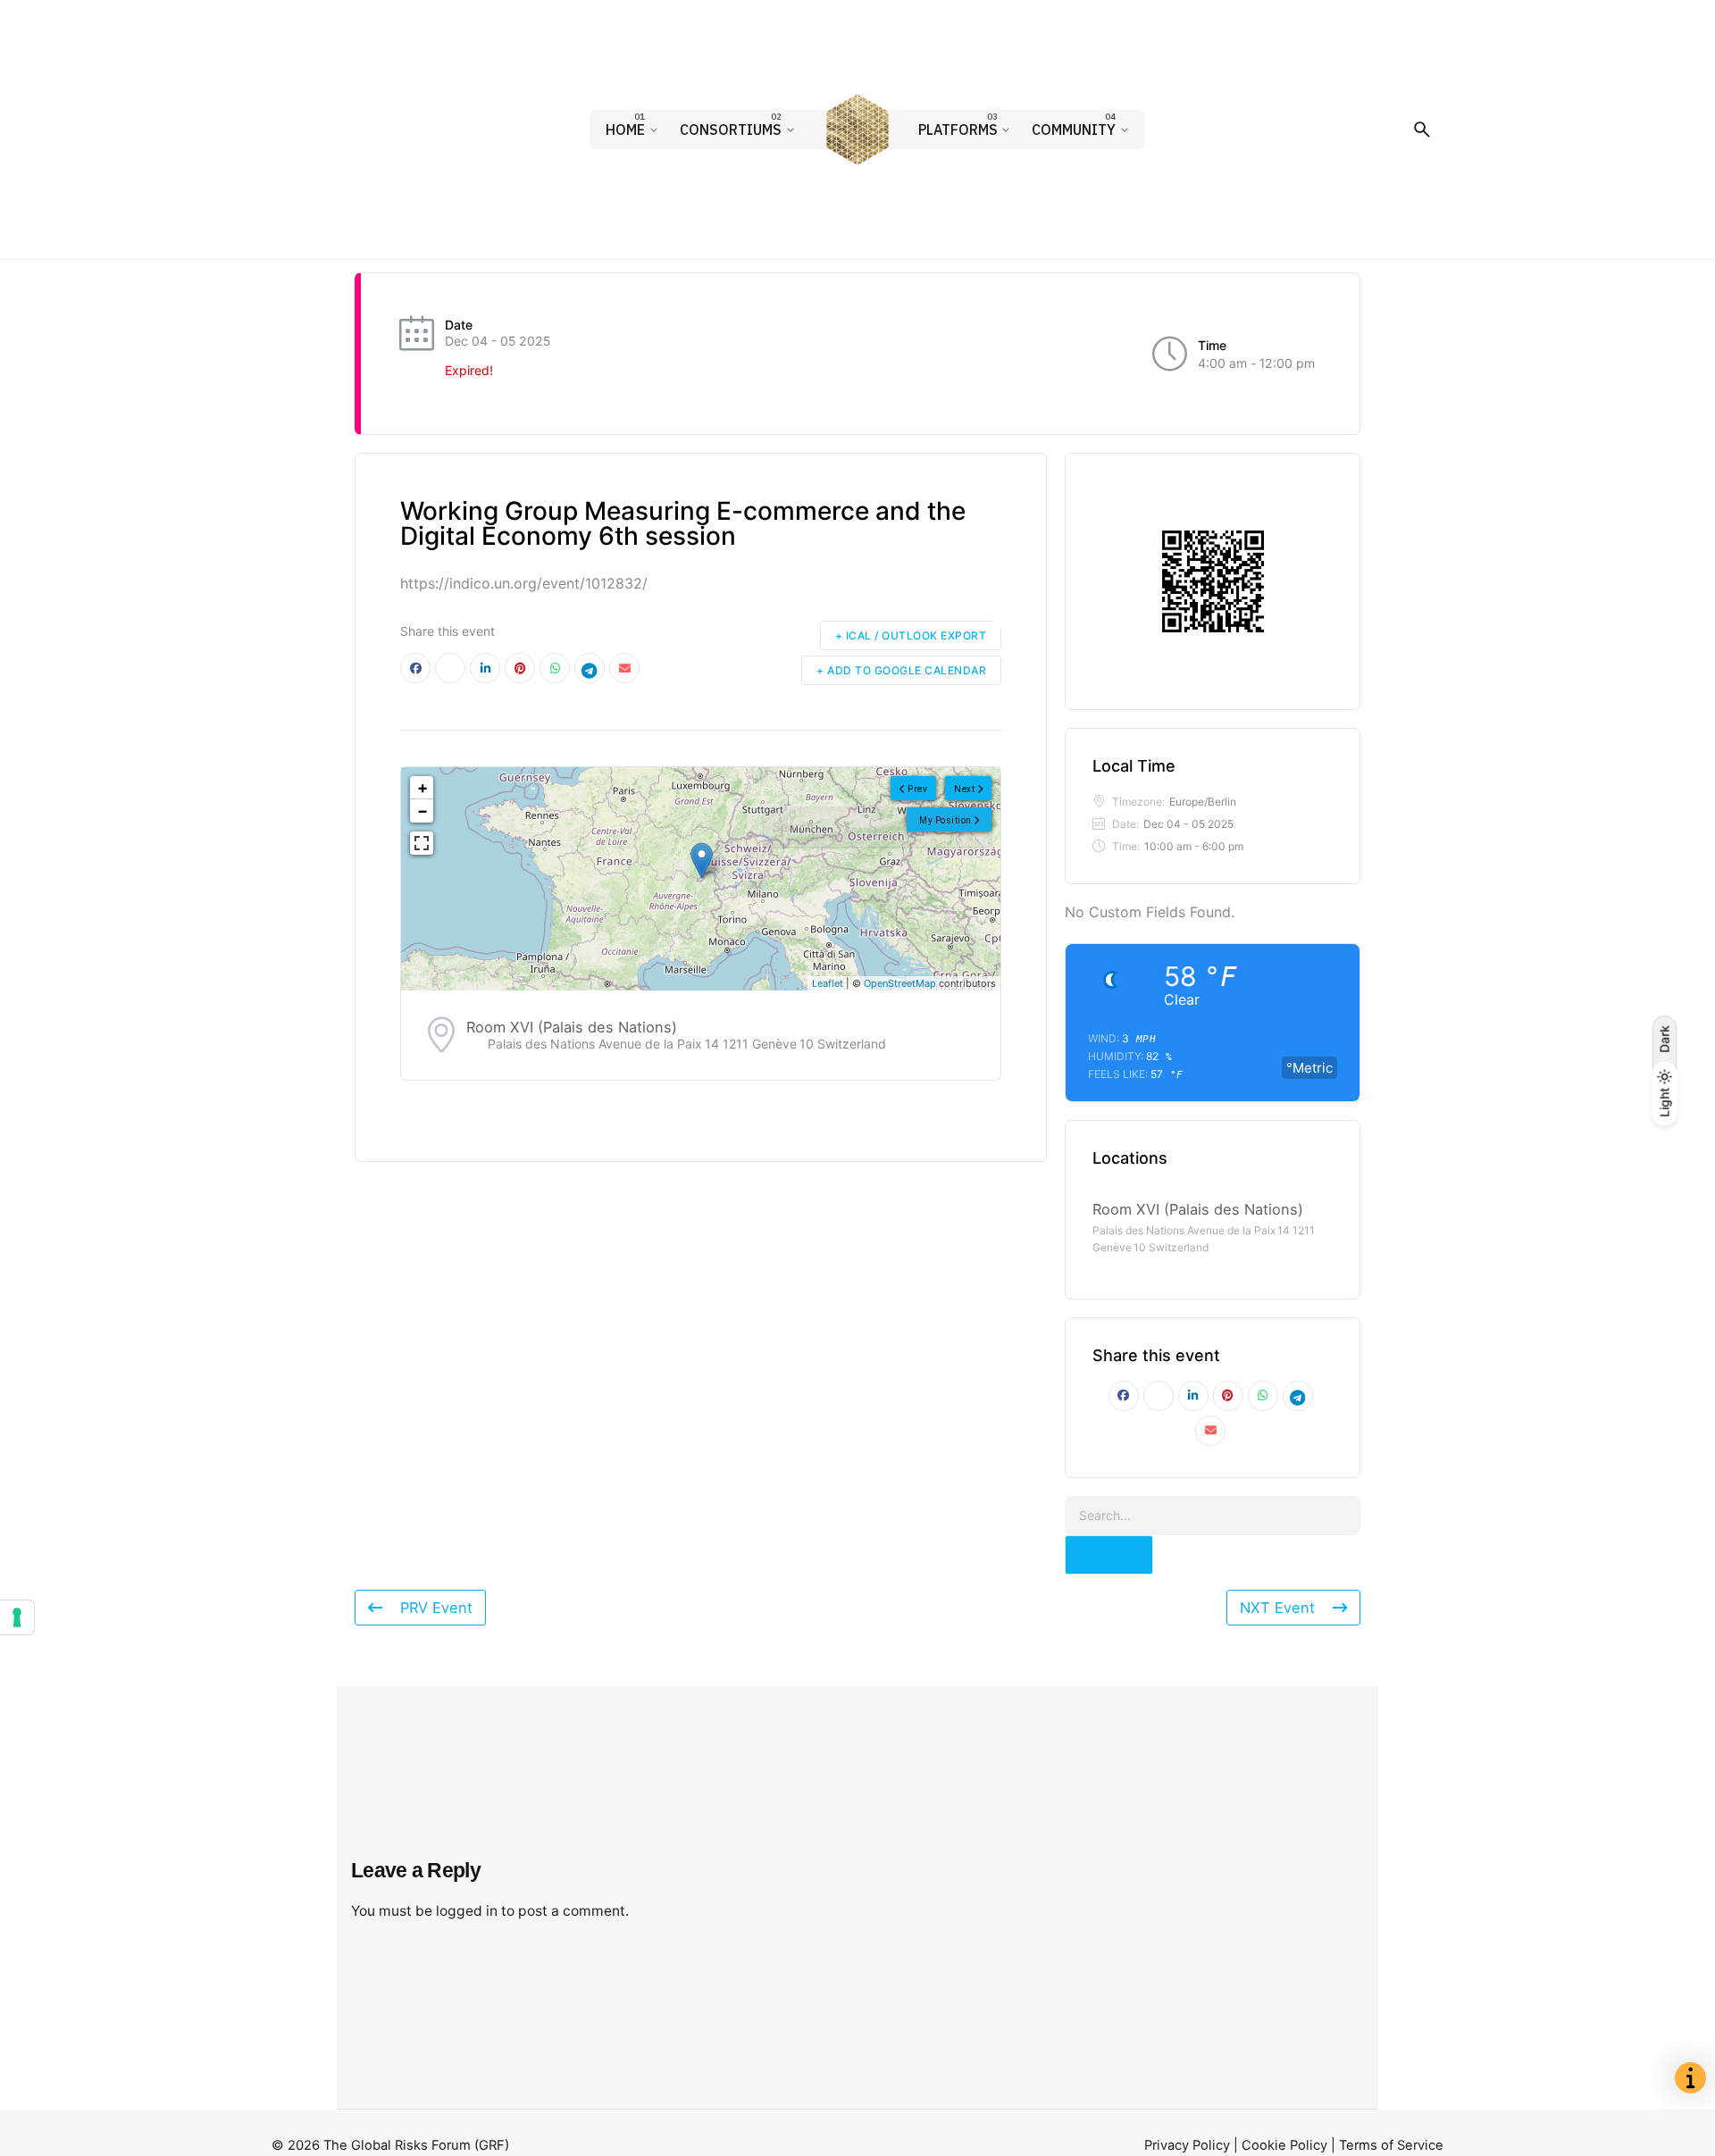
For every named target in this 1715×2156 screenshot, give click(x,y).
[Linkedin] (485, 668)
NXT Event (1277, 1608)
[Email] (624, 668)
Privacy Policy (1187, 2145)
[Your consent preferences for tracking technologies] (17, 1617)
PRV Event (436, 1608)
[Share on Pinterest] (520, 668)
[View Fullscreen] (422, 843)
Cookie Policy (1284, 2145)
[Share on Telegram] (590, 668)
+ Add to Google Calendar (901, 670)
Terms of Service (1391, 2145)
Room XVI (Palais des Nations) (572, 1027)
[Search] (1422, 130)
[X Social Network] (450, 668)
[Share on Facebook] (415, 668)
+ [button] (422, 787)
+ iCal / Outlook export (911, 635)
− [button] (422, 811)
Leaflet (828, 983)
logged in (467, 1911)
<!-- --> (699, 879)
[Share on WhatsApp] (555, 668)
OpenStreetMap (900, 983)
